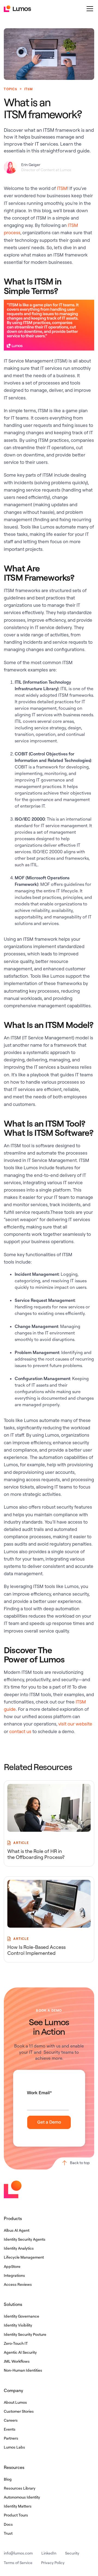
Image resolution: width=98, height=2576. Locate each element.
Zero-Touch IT (16, 2343)
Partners (11, 2438)
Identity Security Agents (25, 2239)
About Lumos (15, 2402)
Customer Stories (19, 2411)
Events (10, 2429)
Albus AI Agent (17, 2230)
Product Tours (16, 2515)
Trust (8, 2533)
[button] (89, 9)
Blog (8, 2479)
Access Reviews (18, 2284)
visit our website (75, 1724)
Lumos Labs (14, 2447)
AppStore (12, 2266)
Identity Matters (18, 2506)
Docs (8, 2524)
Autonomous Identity (22, 2497)
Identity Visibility (18, 2325)
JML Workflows (17, 2361)
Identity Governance (22, 2316)
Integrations (14, 2275)
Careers (11, 2420)
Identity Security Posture (25, 2334)
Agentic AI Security (20, 2352)
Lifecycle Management (24, 2257)
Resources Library (20, 2488)
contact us (20, 1731)
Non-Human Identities (23, 2370)
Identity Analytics (19, 2248)
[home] (17, 9)
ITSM (62, 188)
